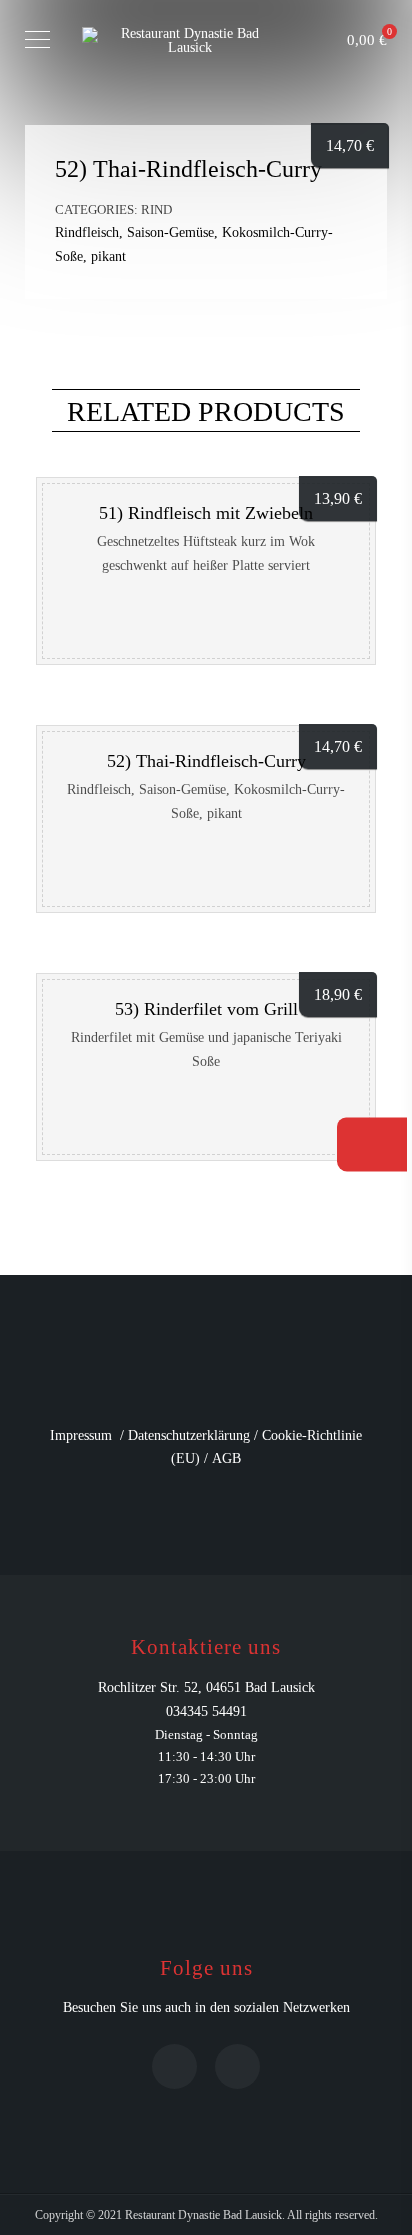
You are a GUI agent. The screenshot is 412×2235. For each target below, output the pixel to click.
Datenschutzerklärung (189, 1435)
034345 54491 (206, 1711)
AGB (226, 1458)
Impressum (81, 1435)
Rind (156, 209)
